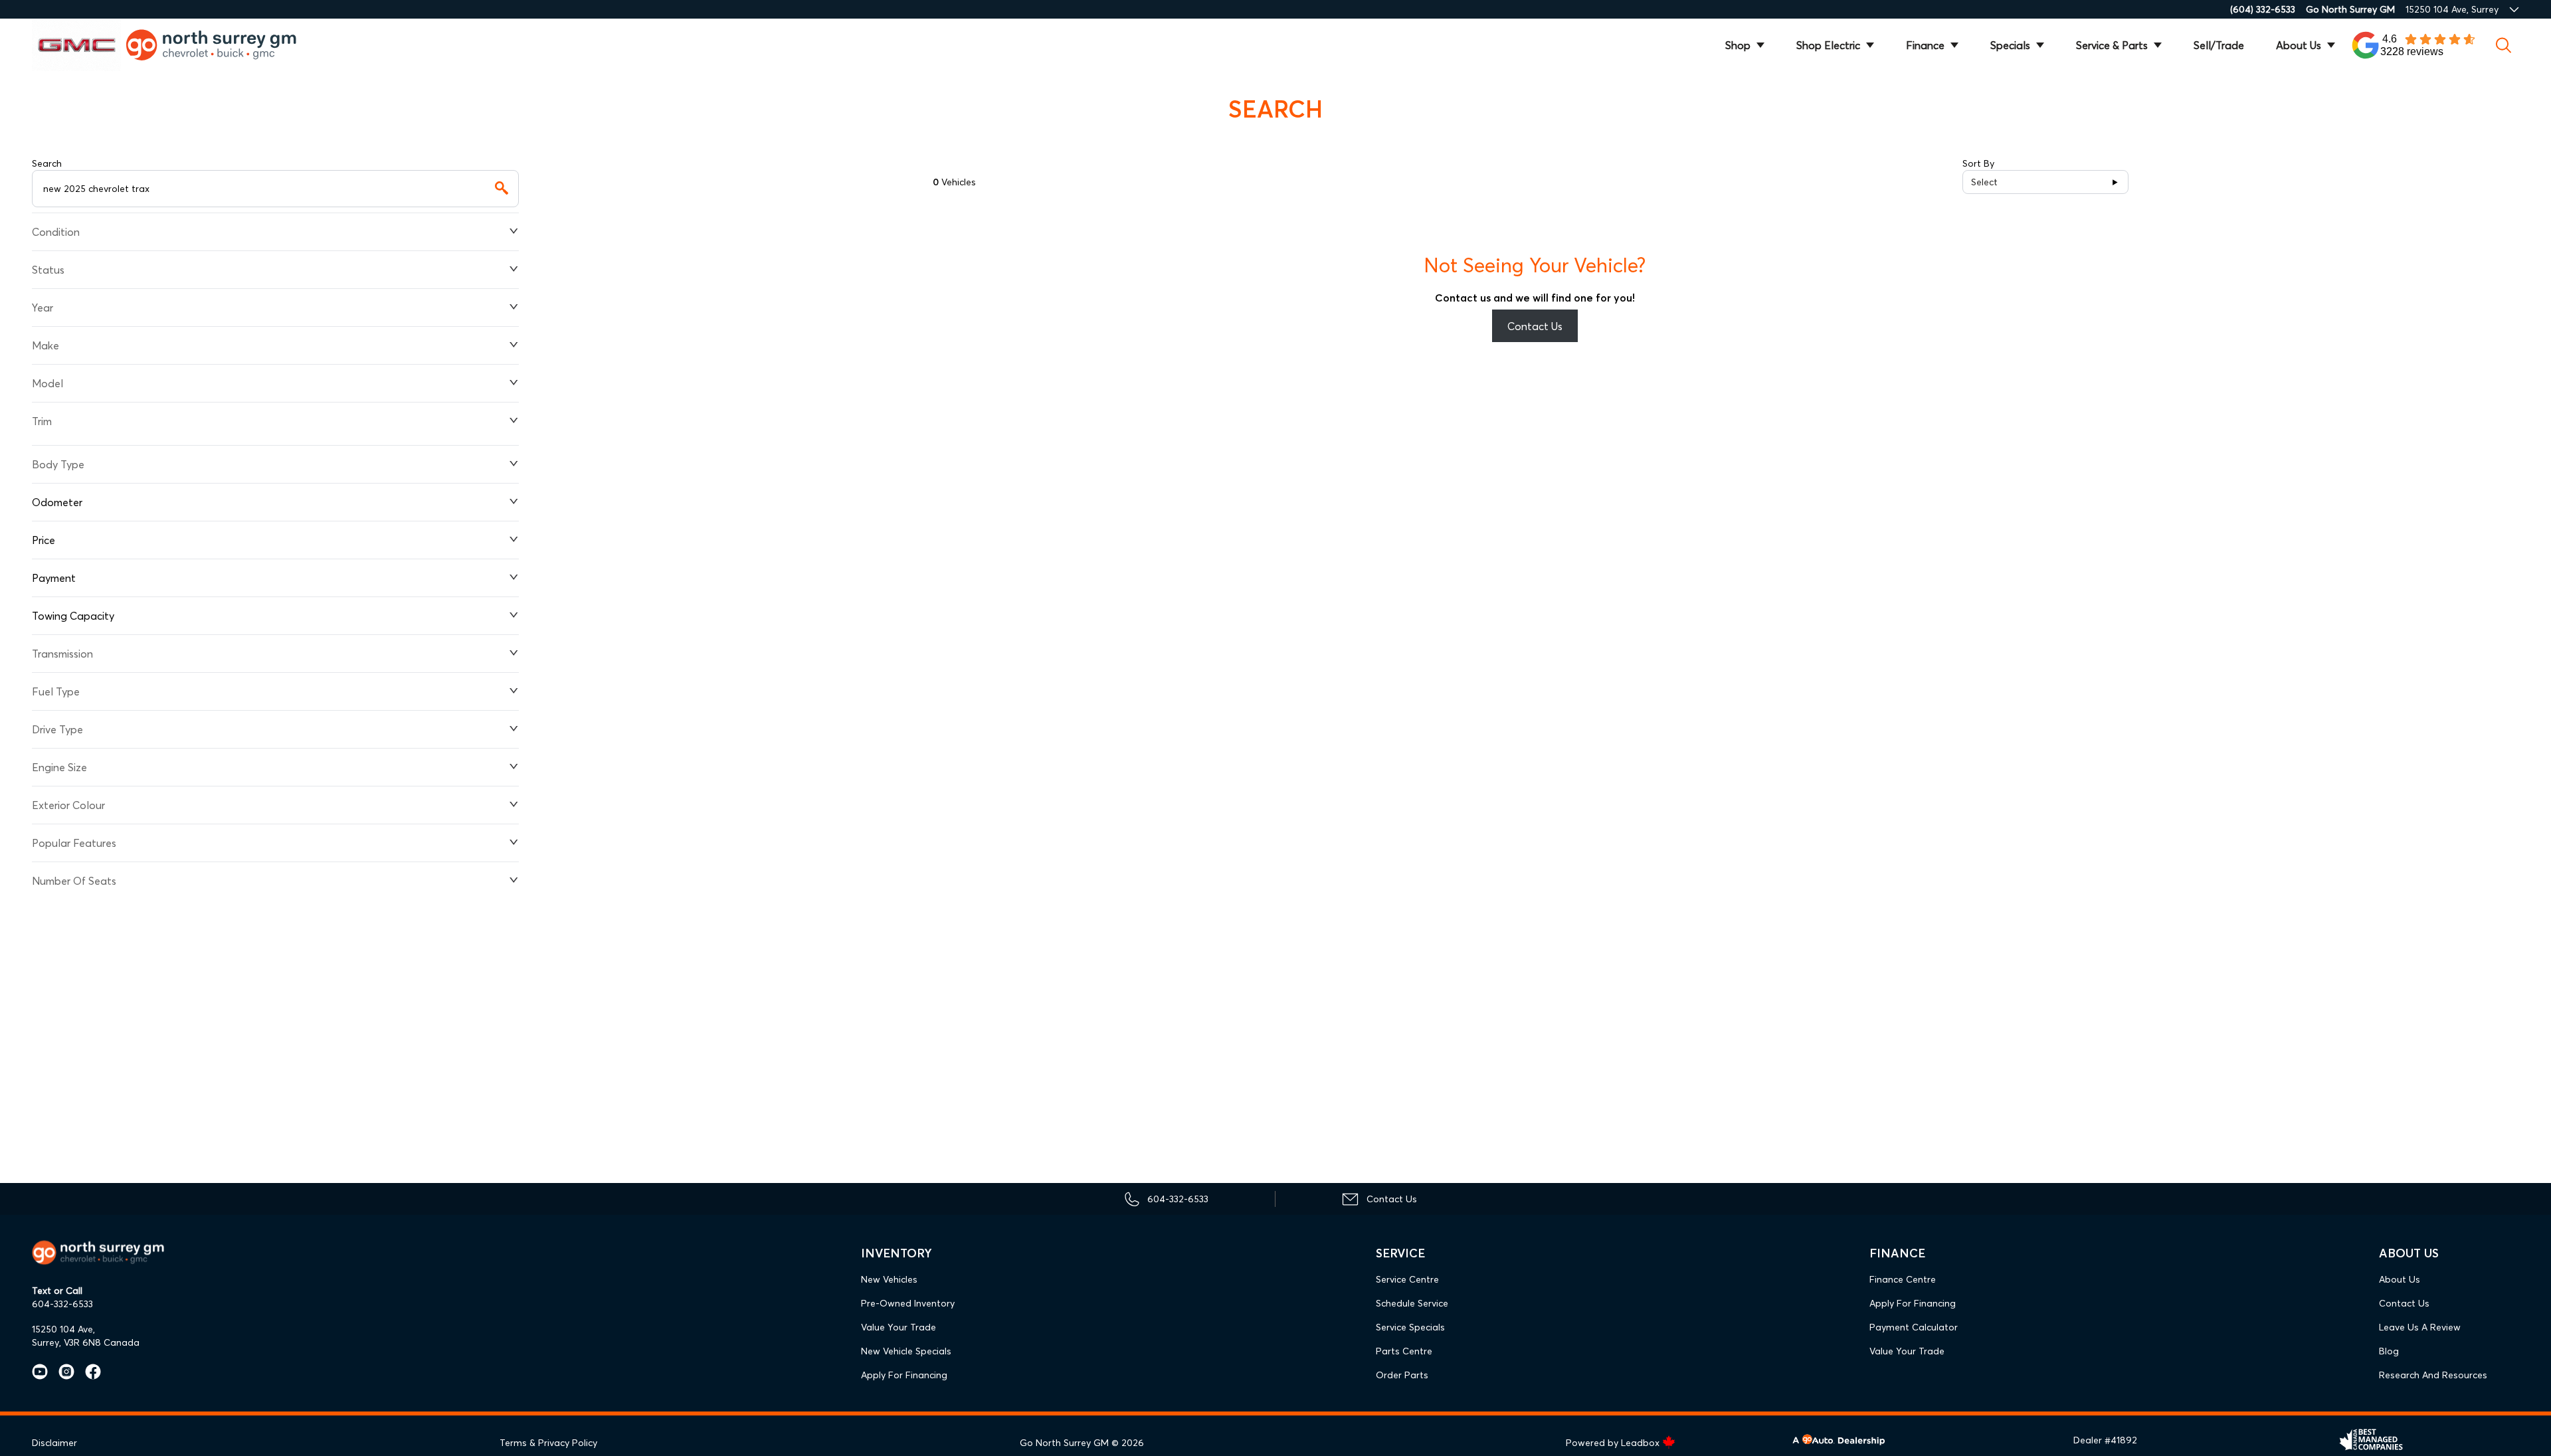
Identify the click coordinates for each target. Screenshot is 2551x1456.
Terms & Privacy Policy (548, 1443)
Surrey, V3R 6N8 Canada (86, 1342)
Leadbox (1642, 1443)
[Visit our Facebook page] (88, 1372)
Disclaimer (54, 1443)
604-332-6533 (62, 1304)
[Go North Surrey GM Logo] (221, 45)
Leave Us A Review (2420, 1327)
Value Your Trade (898, 1327)
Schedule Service (1412, 1303)
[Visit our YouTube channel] (40, 1372)
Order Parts (1402, 1375)
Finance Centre (1903, 1279)
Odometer (57, 502)
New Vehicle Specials (906, 1351)
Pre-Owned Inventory (908, 1303)
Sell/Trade (2219, 45)
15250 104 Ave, (63, 1329)
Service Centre (1407, 1279)
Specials (2010, 45)
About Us (2299, 45)
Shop (1738, 45)
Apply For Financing (904, 1375)
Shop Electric (1828, 45)
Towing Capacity (73, 616)
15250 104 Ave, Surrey (2452, 9)
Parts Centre (1404, 1351)
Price (44, 540)
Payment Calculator (1914, 1327)
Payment (54, 578)
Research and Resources (2433, 1375)
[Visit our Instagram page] (61, 1372)
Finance (1925, 45)
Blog (2389, 1351)
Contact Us (1535, 326)
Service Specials (1410, 1327)
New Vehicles (889, 1279)
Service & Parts (2112, 45)
